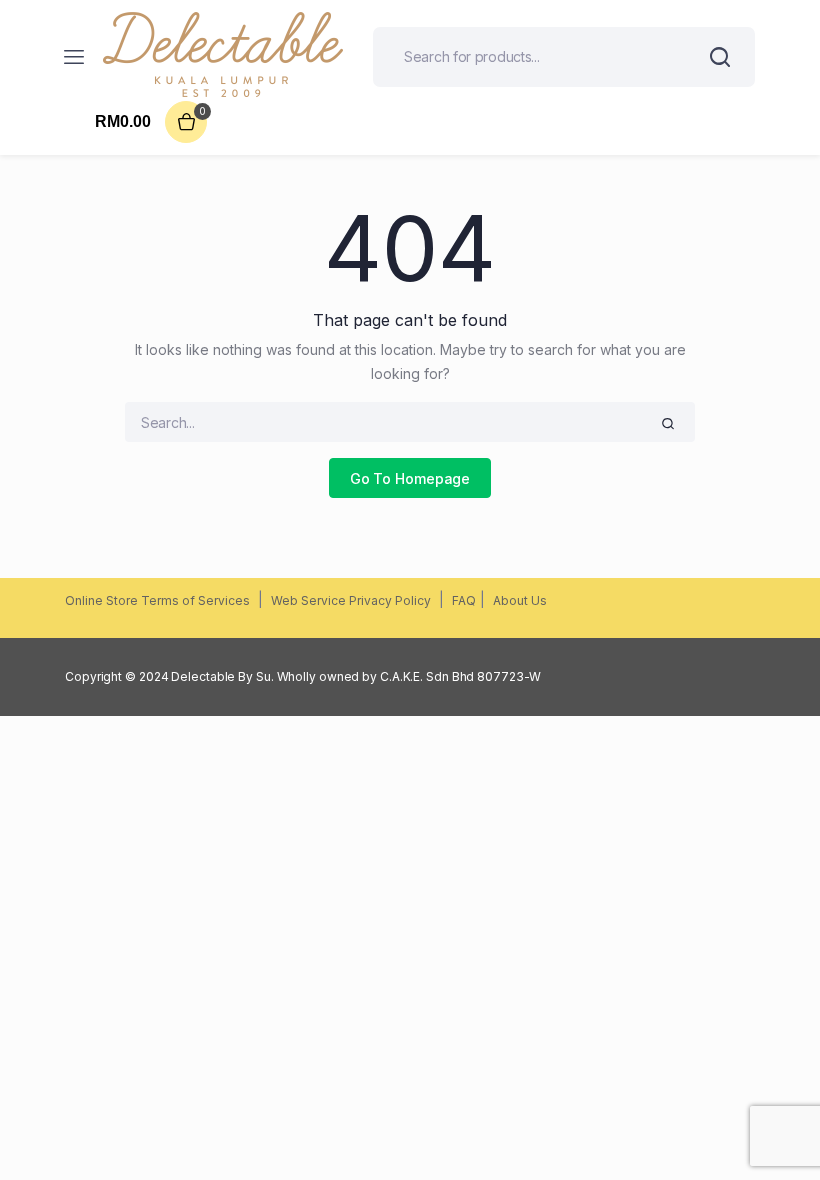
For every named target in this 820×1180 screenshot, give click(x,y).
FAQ (464, 600)
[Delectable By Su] (223, 56)
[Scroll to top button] (788, 1100)
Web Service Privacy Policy (351, 600)
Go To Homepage (410, 478)
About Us (520, 600)
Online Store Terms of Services (157, 600)
